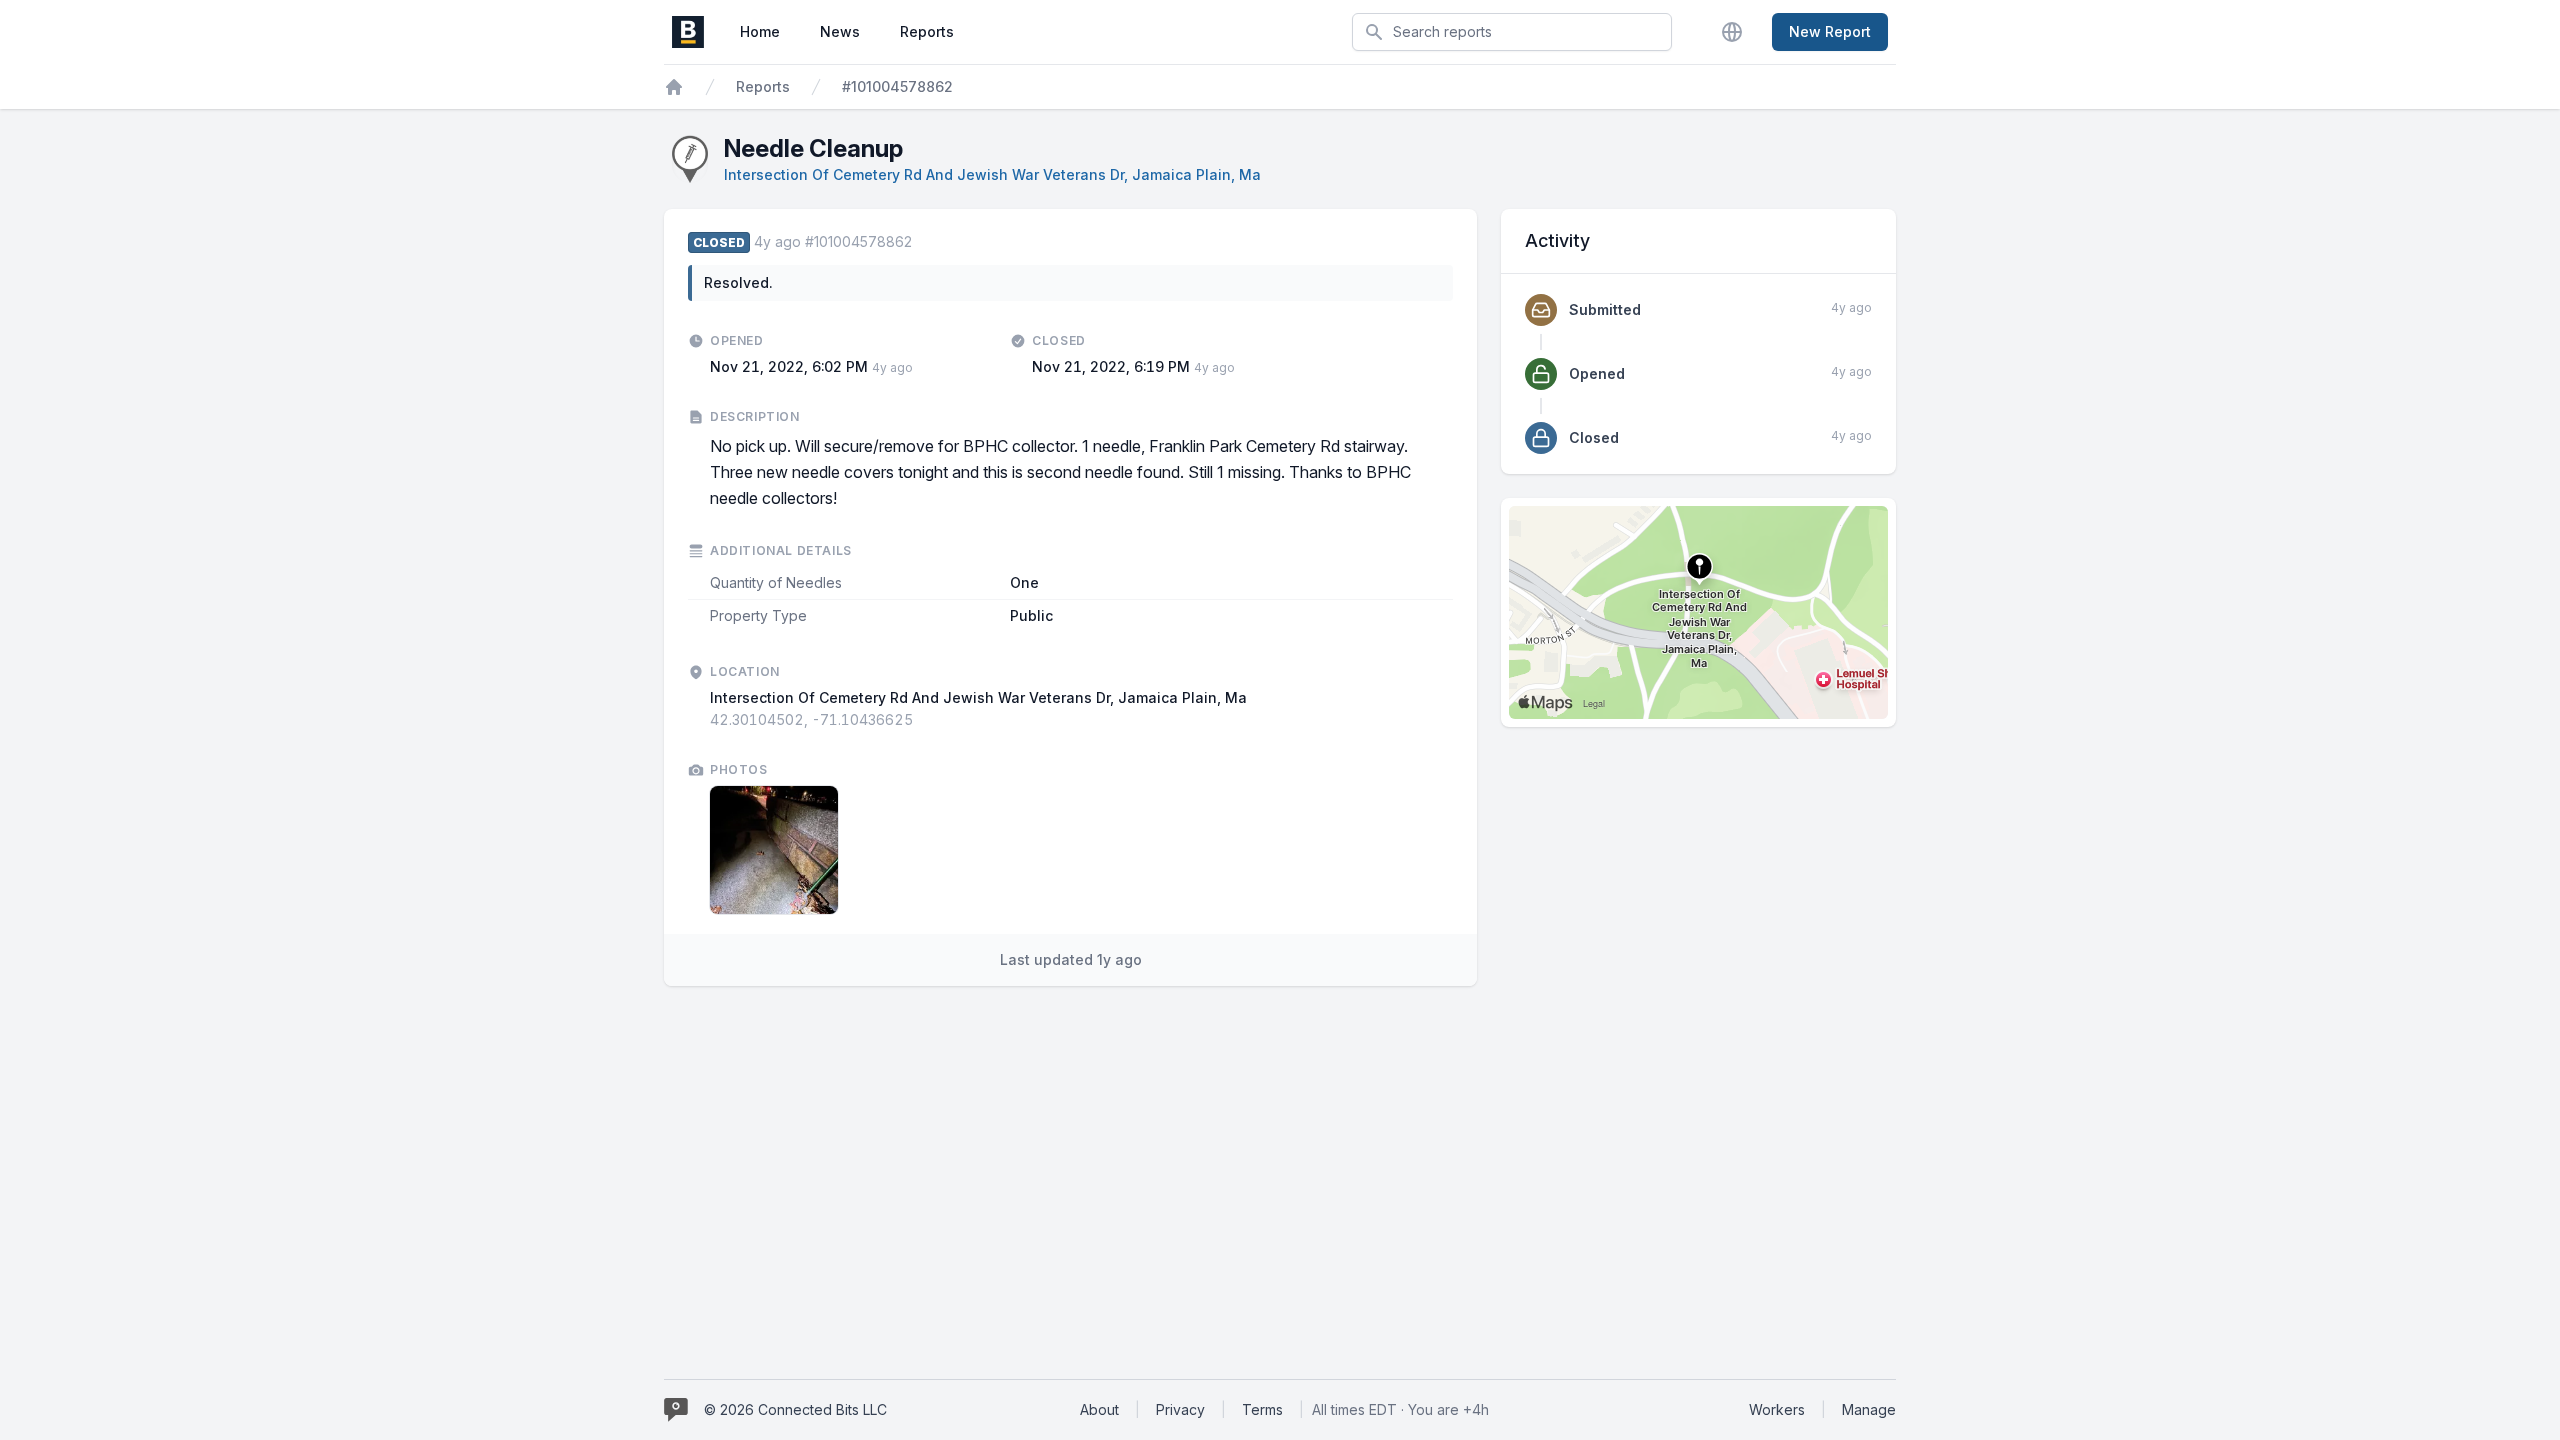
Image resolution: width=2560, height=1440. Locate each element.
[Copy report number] (922, 242)
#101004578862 (897, 86)
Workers (1777, 1409)
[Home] (674, 87)
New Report (1830, 31)
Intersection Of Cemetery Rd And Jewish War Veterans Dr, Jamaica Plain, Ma (992, 174)
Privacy (1180, 1409)
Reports (927, 31)
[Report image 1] (774, 850)
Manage (1869, 1409)
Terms (1262, 1409)
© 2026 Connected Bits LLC (795, 1409)
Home (760, 31)
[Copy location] (923, 720)
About (1099, 1409)
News (840, 31)
